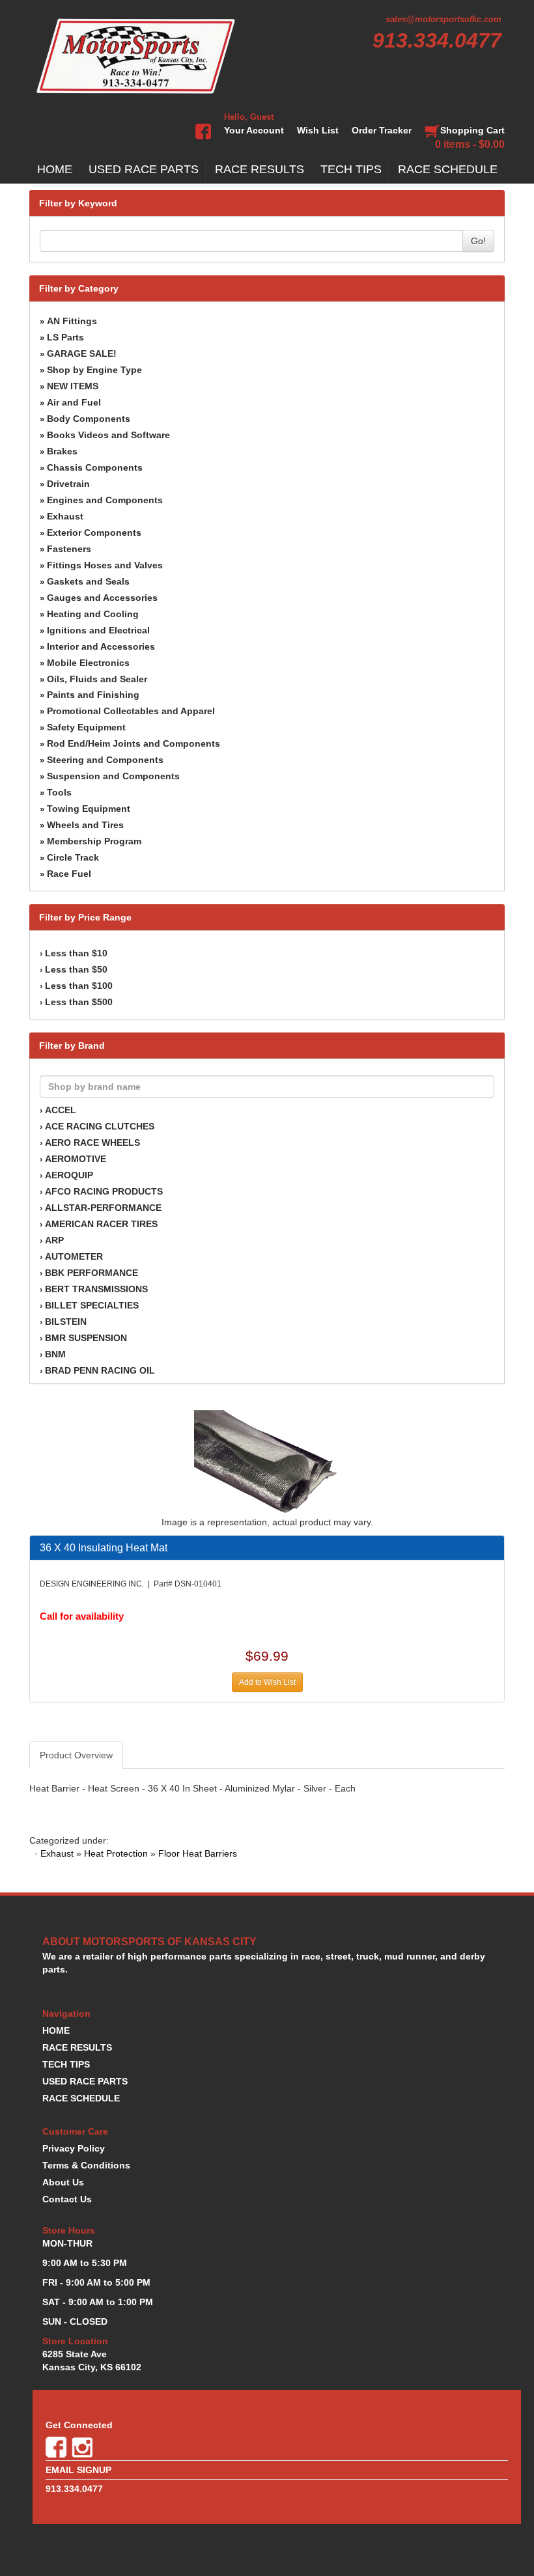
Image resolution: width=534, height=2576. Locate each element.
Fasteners (69, 549)
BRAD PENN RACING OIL (100, 1370)
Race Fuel (69, 874)
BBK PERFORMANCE (91, 1273)
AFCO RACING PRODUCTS (104, 1191)
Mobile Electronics (88, 663)
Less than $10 (76, 953)
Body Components (89, 419)
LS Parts (65, 337)
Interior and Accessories (101, 646)
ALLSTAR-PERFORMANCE (103, 1208)
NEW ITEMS (73, 386)
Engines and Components (105, 500)
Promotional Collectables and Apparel (131, 711)
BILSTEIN (66, 1322)
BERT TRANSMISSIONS (96, 1289)
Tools (59, 792)
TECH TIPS (351, 169)
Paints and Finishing (93, 695)
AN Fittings (72, 321)
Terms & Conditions (86, 2165)
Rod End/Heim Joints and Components (133, 743)
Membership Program (94, 841)
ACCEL (61, 1110)
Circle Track (73, 857)
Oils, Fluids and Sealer (97, 679)
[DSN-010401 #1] (267, 1462)
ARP (54, 1240)
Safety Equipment (86, 727)
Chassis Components (95, 467)
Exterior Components (94, 533)
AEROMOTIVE (76, 1159)
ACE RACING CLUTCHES (100, 1126)
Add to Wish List (267, 1682)
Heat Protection (116, 1853)
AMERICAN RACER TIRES (101, 1224)
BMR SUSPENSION (86, 1338)
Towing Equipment (89, 809)
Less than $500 (79, 1002)
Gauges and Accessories (102, 598)
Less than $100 (79, 986)
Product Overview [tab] (76, 1755)
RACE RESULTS (260, 169)
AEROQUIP (69, 1175)
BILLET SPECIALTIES (92, 1305)
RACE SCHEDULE (448, 169)
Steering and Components (105, 760)
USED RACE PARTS (144, 169)
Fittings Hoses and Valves (105, 565)
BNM (55, 1354)
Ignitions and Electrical (98, 630)
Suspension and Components (113, 776)
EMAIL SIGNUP (78, 2470)
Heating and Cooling (93, 614)
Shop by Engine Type (94, 370)
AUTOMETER (74, 1256)
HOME (55, 169)
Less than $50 (76, 969)
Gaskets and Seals (88, 581)
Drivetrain (68, 484)
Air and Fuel (74, 402)
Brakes (62, 451)
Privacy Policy (74, 2148)
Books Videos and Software (108, 435)
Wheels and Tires (85, 825)
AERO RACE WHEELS (92, 1143)
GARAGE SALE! (82, 353)
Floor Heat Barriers (198, 1853)
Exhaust (65, 516)
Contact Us (67, 2199)
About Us (63, 2182)
